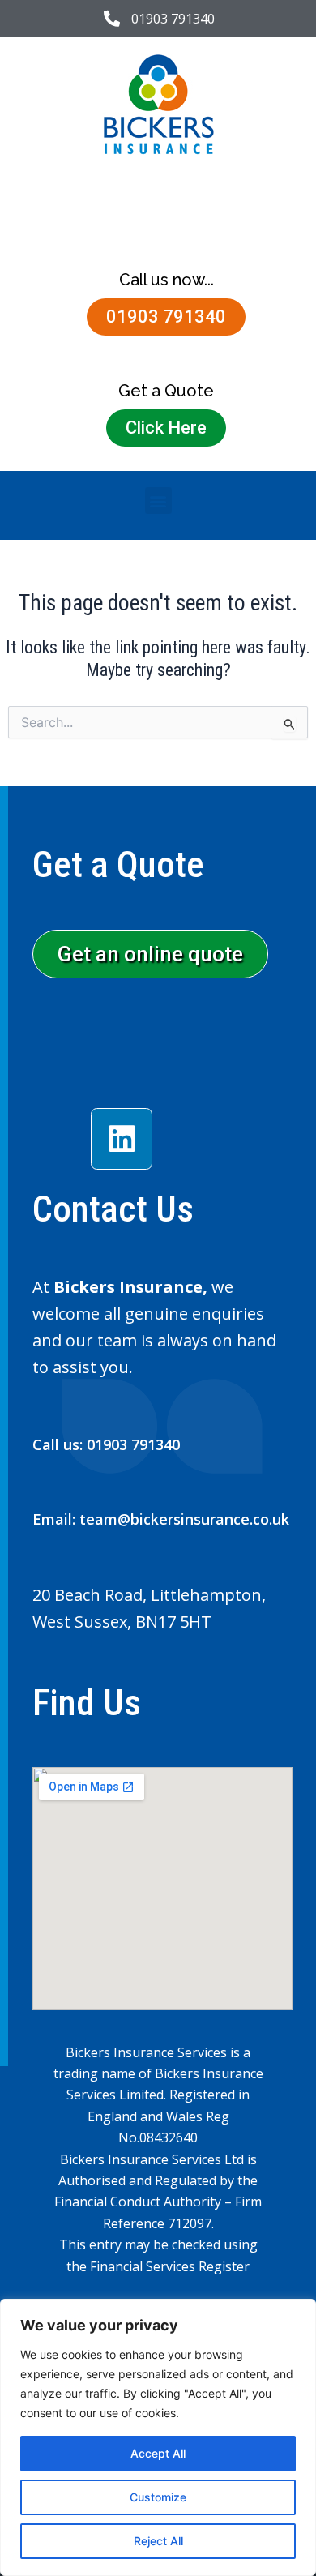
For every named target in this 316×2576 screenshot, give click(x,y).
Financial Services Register (170, 2266)
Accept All (158, 2453)
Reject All (158, 2541)
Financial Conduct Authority (138, 2202)
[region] (158, 2437)
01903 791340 (133, 1444)
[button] (158, 501)
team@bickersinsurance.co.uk (184, 1519)
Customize (158, 2497)
